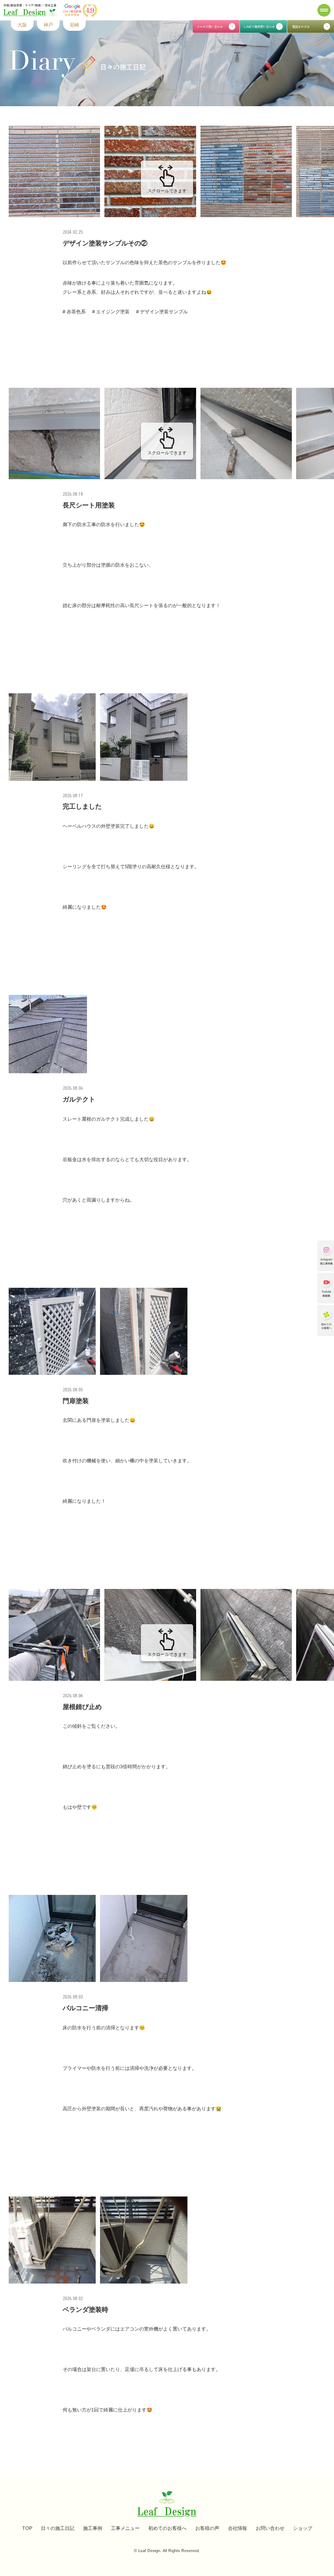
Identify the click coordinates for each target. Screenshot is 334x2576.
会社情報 (237, 2528)
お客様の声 (207, 2528)
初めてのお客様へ (167, 2528)
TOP (27, 2528)
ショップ (303, 2528)
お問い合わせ (270, 2528)
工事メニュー (125, 2528)
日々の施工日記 (58, 2528)
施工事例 (93, 2528)
